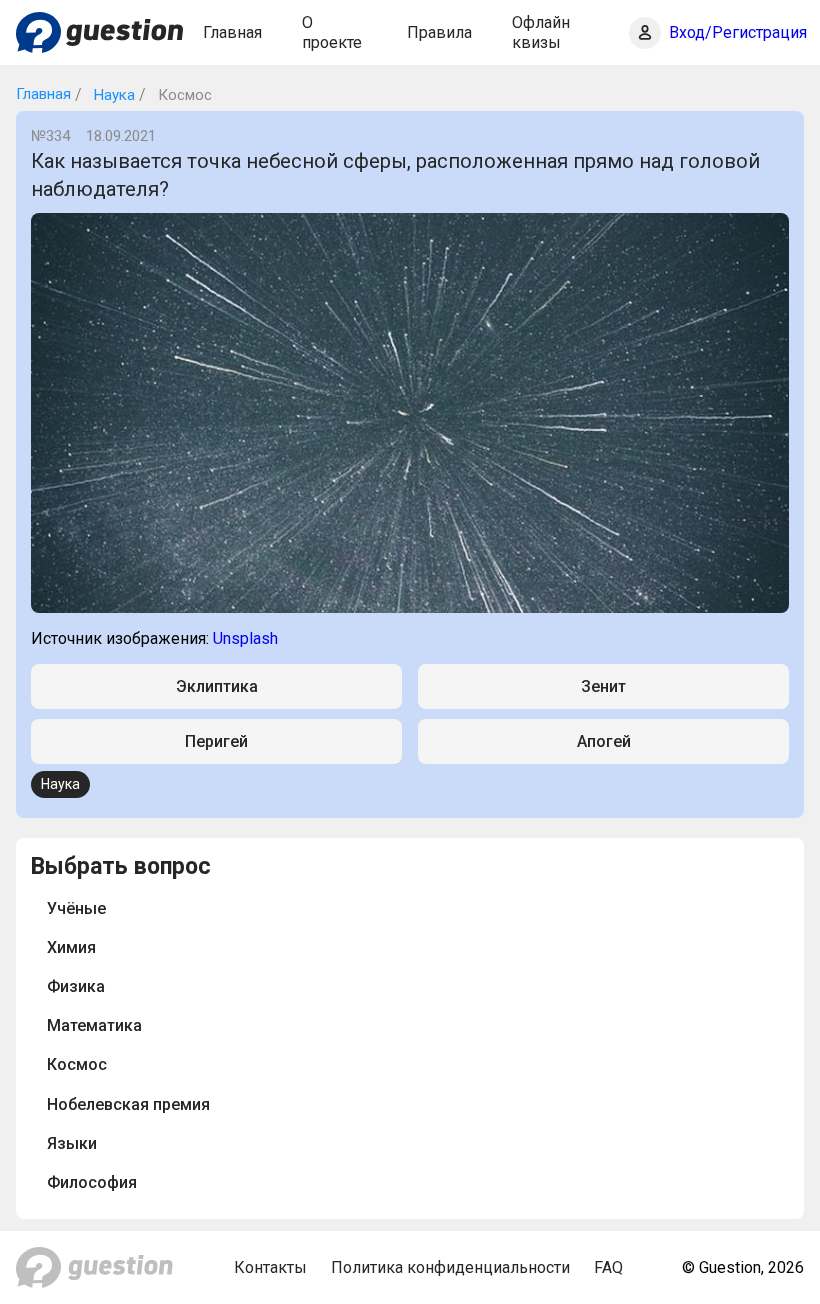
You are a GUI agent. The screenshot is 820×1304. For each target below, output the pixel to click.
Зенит (603, 686)
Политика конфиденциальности (450, 1267)
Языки (72, 1143)
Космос (77, 1064)
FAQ (608, 1267)
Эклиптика (217, 686)
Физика (76, 986)
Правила (439, 32)
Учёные (76, 908)
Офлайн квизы (541, 32)
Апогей (604, 741)
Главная (232, 32)
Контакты (270, 1267)
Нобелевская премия (128, 1104)
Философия (92, 1182)
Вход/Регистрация (738, 32)
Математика (94, 1025)
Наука (112, 95)
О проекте (332, 32)
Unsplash (245, 638)
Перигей (216, 741)
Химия (71, 947)
